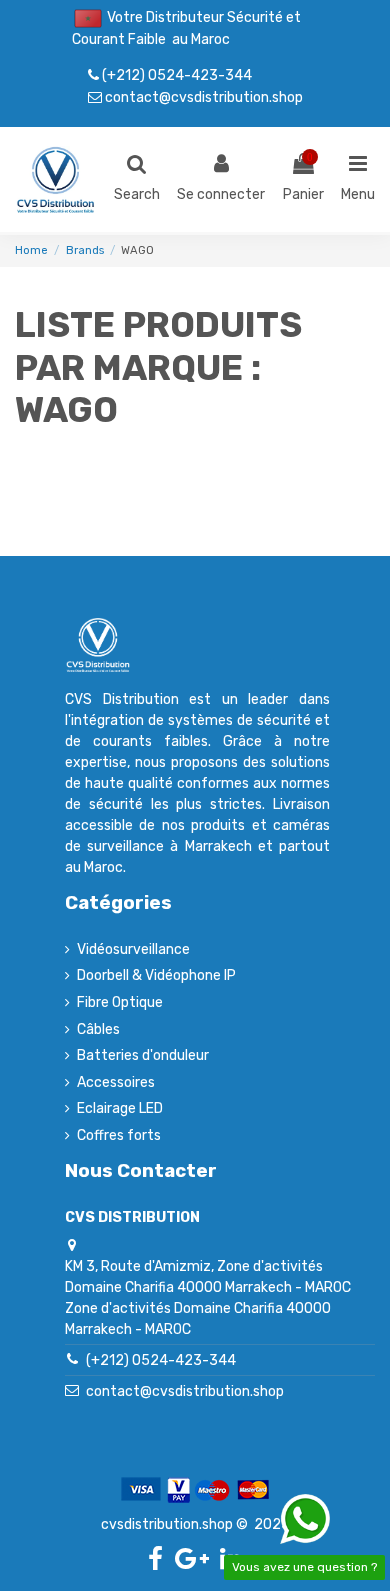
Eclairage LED (120, 1108)
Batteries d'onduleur (143, 1055)
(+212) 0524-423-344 (175, 75)
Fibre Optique (120, 1002)
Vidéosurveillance (133, 949)
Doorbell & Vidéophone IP (156, 975)
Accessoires (116, 1082)
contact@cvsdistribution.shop (202, 97)
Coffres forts (119, 1135)
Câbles (98, 1029)
